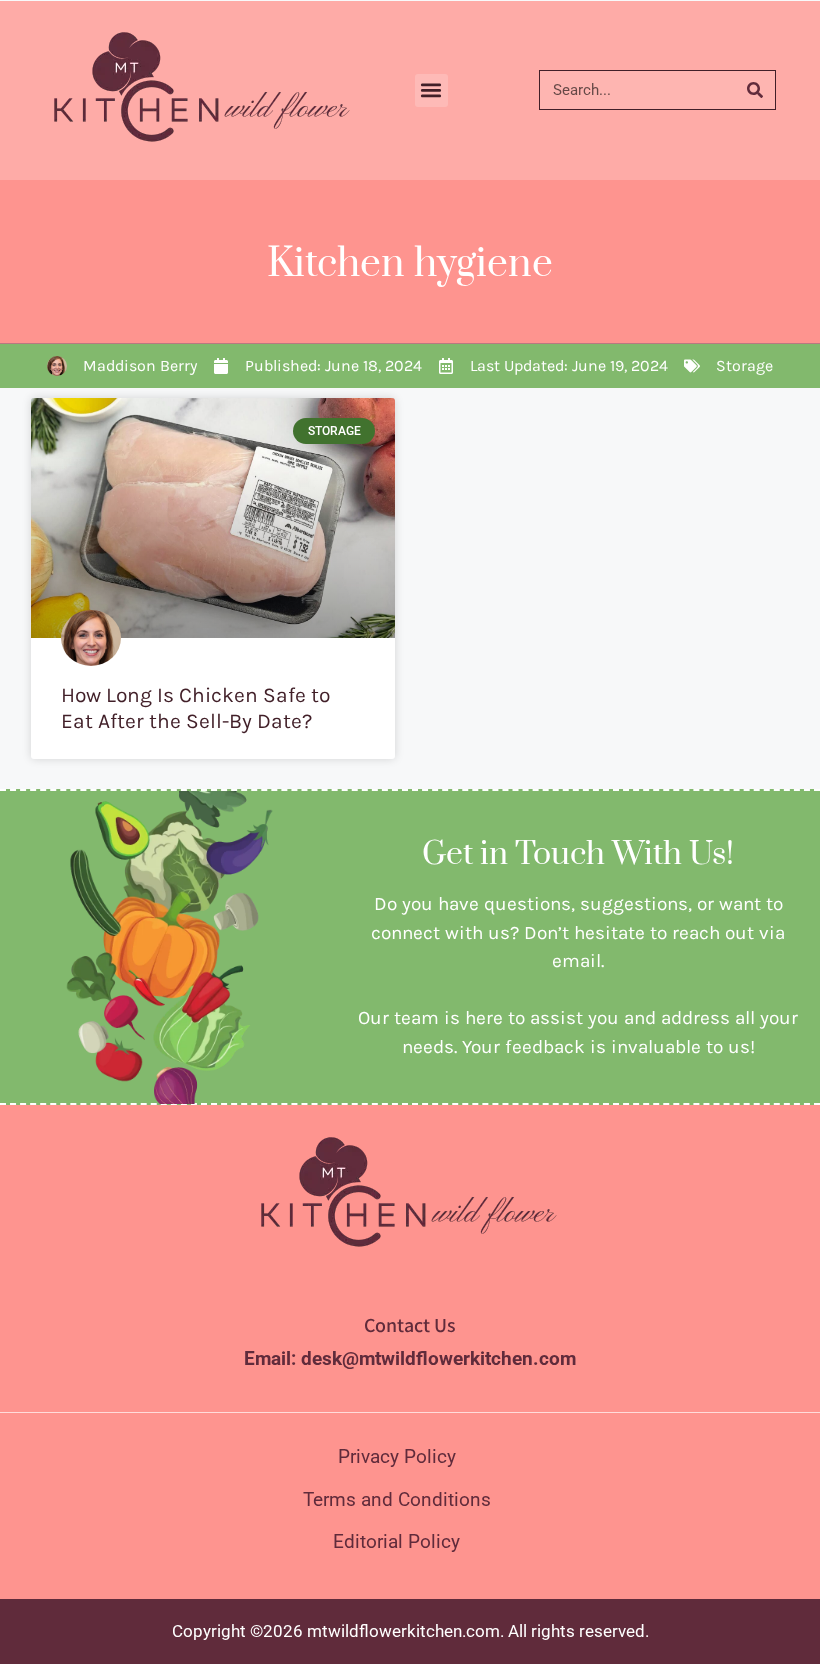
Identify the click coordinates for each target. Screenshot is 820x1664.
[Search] (755, 90)
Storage (744, 365)
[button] (431, 90)
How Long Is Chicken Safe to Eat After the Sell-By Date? (195, 707)
